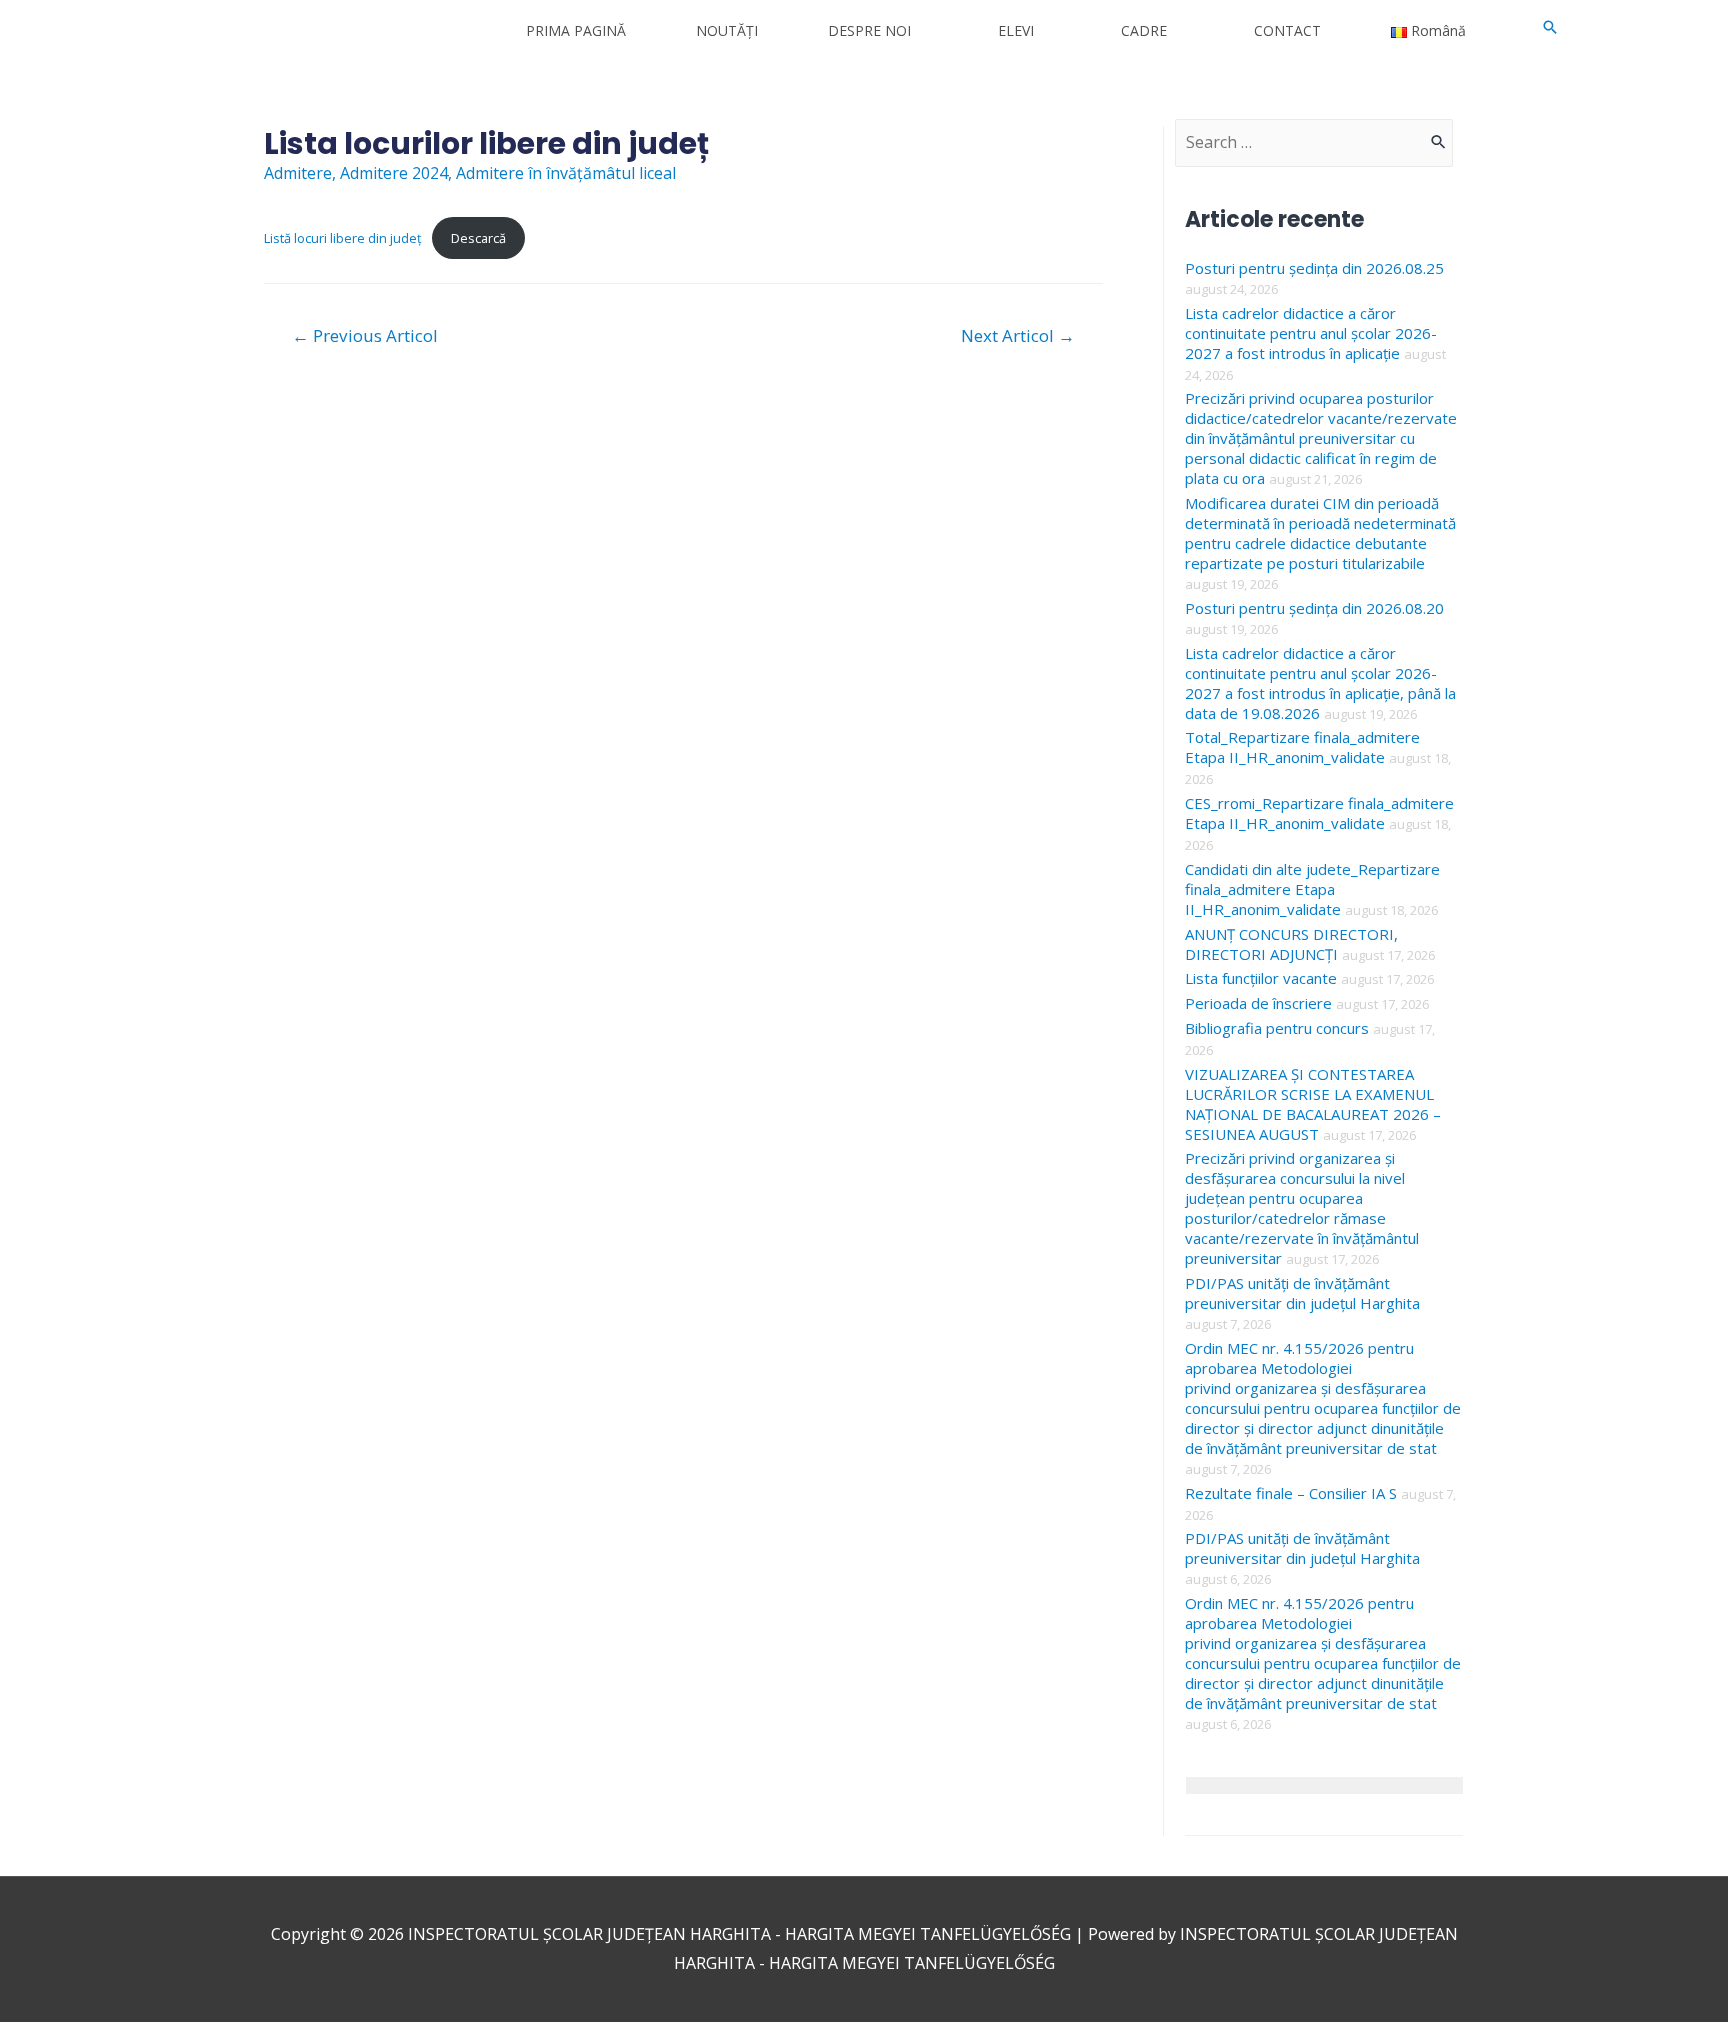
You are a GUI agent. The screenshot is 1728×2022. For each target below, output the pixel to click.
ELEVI (1016, 30)
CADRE (1144, 30)
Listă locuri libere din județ (343, 238)
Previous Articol (365, 335)
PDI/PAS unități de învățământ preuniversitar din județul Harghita (1302, 1293)
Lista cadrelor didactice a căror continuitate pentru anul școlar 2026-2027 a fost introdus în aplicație (1311, 333)
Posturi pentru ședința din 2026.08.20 (1314, 608)
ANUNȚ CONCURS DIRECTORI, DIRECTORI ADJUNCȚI (1291, 944)
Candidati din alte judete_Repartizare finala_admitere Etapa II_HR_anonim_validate (1312, 889)
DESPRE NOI (869, 30)
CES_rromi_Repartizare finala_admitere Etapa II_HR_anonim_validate (1319, 813)
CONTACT (1287, 30)
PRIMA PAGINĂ (576, 30)
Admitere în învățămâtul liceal (566, 173)
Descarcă (478, 238)
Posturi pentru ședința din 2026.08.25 (1314, 268)
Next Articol (1018, 335)
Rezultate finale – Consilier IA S (1291, 1493)
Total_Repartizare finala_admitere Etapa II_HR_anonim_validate (1302, 747)
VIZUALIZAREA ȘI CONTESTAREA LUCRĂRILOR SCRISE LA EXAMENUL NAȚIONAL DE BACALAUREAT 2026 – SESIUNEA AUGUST (1313, 1104)
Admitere (298, 173)
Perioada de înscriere (1258, 1003)
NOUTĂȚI (727, 30)
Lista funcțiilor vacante (1261, 978)
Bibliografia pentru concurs (1277, 1028)
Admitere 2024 (394, 173)
